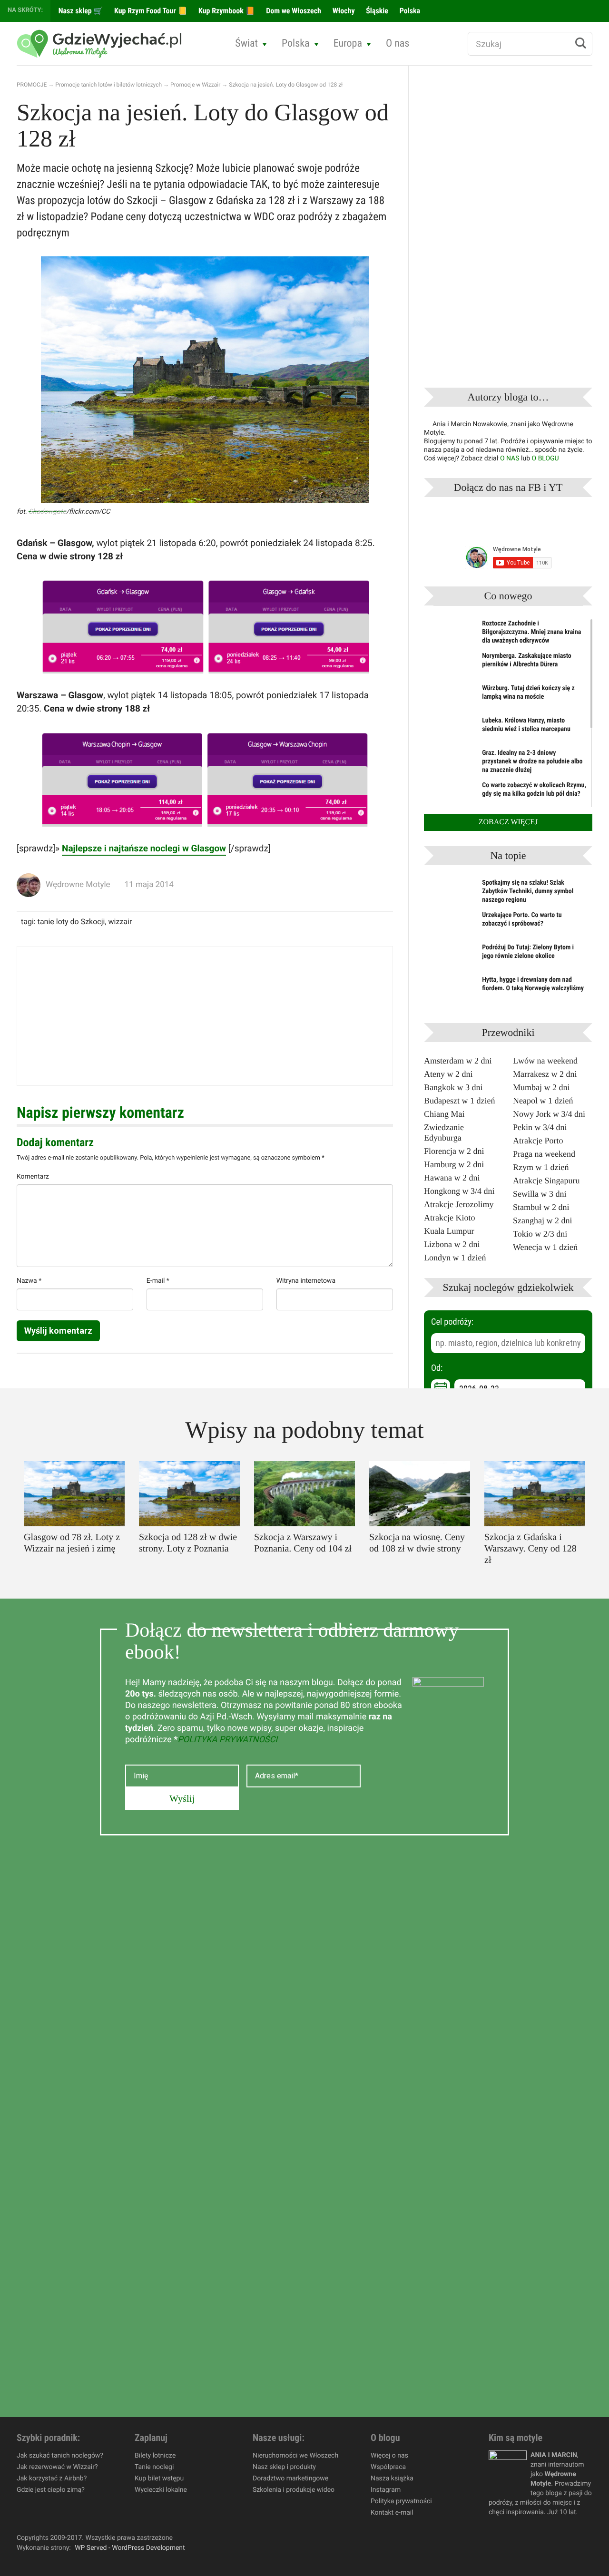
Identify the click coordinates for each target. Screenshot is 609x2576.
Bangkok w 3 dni (453, 1087)
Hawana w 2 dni (452, 1178)
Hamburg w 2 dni (454, 1164)
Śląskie (377, 11)
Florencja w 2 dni (454, 1151)
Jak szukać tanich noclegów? (60, 2456)
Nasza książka (392, 2478)
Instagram (386, 2490)
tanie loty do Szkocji (71, 922)
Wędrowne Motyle (78, 885)
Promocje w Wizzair (195, 85)
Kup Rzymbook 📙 (226, 11)
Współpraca (388, 2467)
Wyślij (182, 1798)
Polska (409, 11)
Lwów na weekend (545, 1061)
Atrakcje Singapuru (546, 1181)
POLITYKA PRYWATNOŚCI (227, 1740)
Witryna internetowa (306, 1281)
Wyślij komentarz (58, 1331)
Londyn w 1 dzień (455, 1258)
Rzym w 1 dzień (541, 1167)
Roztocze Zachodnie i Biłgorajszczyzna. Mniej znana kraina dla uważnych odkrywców (531, 632)
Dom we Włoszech (293, 11)
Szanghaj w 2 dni (542, 1220)
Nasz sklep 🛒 (80, 11)
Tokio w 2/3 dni (540, 1234)
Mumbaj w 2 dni (541, 1087)
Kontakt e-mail (392, 2513)
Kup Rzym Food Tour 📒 (150, 11)
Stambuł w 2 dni (541, 1207)
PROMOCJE (32, 85)
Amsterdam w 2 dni (458, 1061)
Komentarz (33, 1177)
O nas (398, 44)
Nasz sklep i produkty (284, 2467)
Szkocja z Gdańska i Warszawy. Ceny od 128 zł (530, 1549)
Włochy (343, 11)
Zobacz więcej (508, 822)
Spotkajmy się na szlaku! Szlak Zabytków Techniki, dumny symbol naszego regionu (528, 891)
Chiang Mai (444, 1114)
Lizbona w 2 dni (452, 1244)
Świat (246, 44)
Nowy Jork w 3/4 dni (549, 1114)
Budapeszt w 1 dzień (459, 1101)
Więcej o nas (389, 2456)
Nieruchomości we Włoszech (295, 2456)
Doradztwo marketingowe (290, 2478)
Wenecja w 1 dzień (545, 1247)
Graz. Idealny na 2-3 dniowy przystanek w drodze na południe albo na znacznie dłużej (532, 761)
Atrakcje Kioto (449, 1218)
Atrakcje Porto (538, 1141)
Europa (348, 44)
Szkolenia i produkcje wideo (294, 2490)
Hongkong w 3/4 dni (459, 1191)
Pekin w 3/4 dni (540, 1127)
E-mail (158, 1281)
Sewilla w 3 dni (540, 1194)
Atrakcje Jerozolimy (459, 1204)
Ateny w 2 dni (448, 1074)
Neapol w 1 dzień (543, 1101)
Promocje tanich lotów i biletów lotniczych (108, 85)
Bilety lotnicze (155, 2456)
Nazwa (29, 1281)
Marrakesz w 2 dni (545, 1074)
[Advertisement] (205, 1016)
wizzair (120, 922)
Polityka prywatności (401, 2501)
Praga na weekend (544, 1154)
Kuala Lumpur (449, 1231)
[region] (124, 2507)
